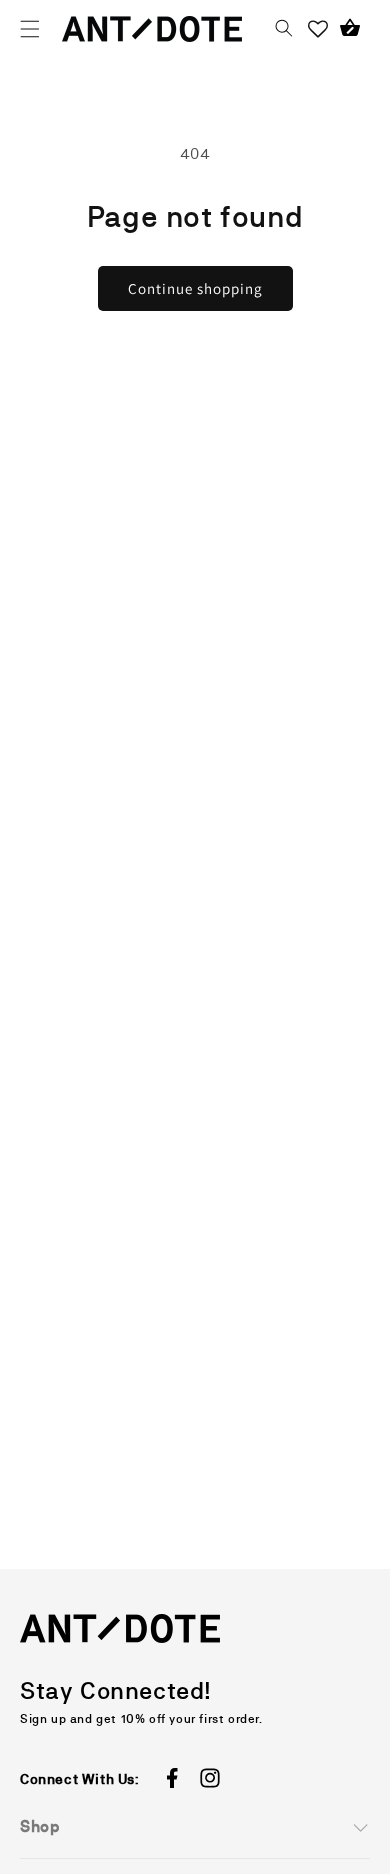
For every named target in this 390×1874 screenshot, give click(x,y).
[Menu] (30, 29)
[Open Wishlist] (318, 29)
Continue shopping (195, 288)
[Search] (284, 29)
